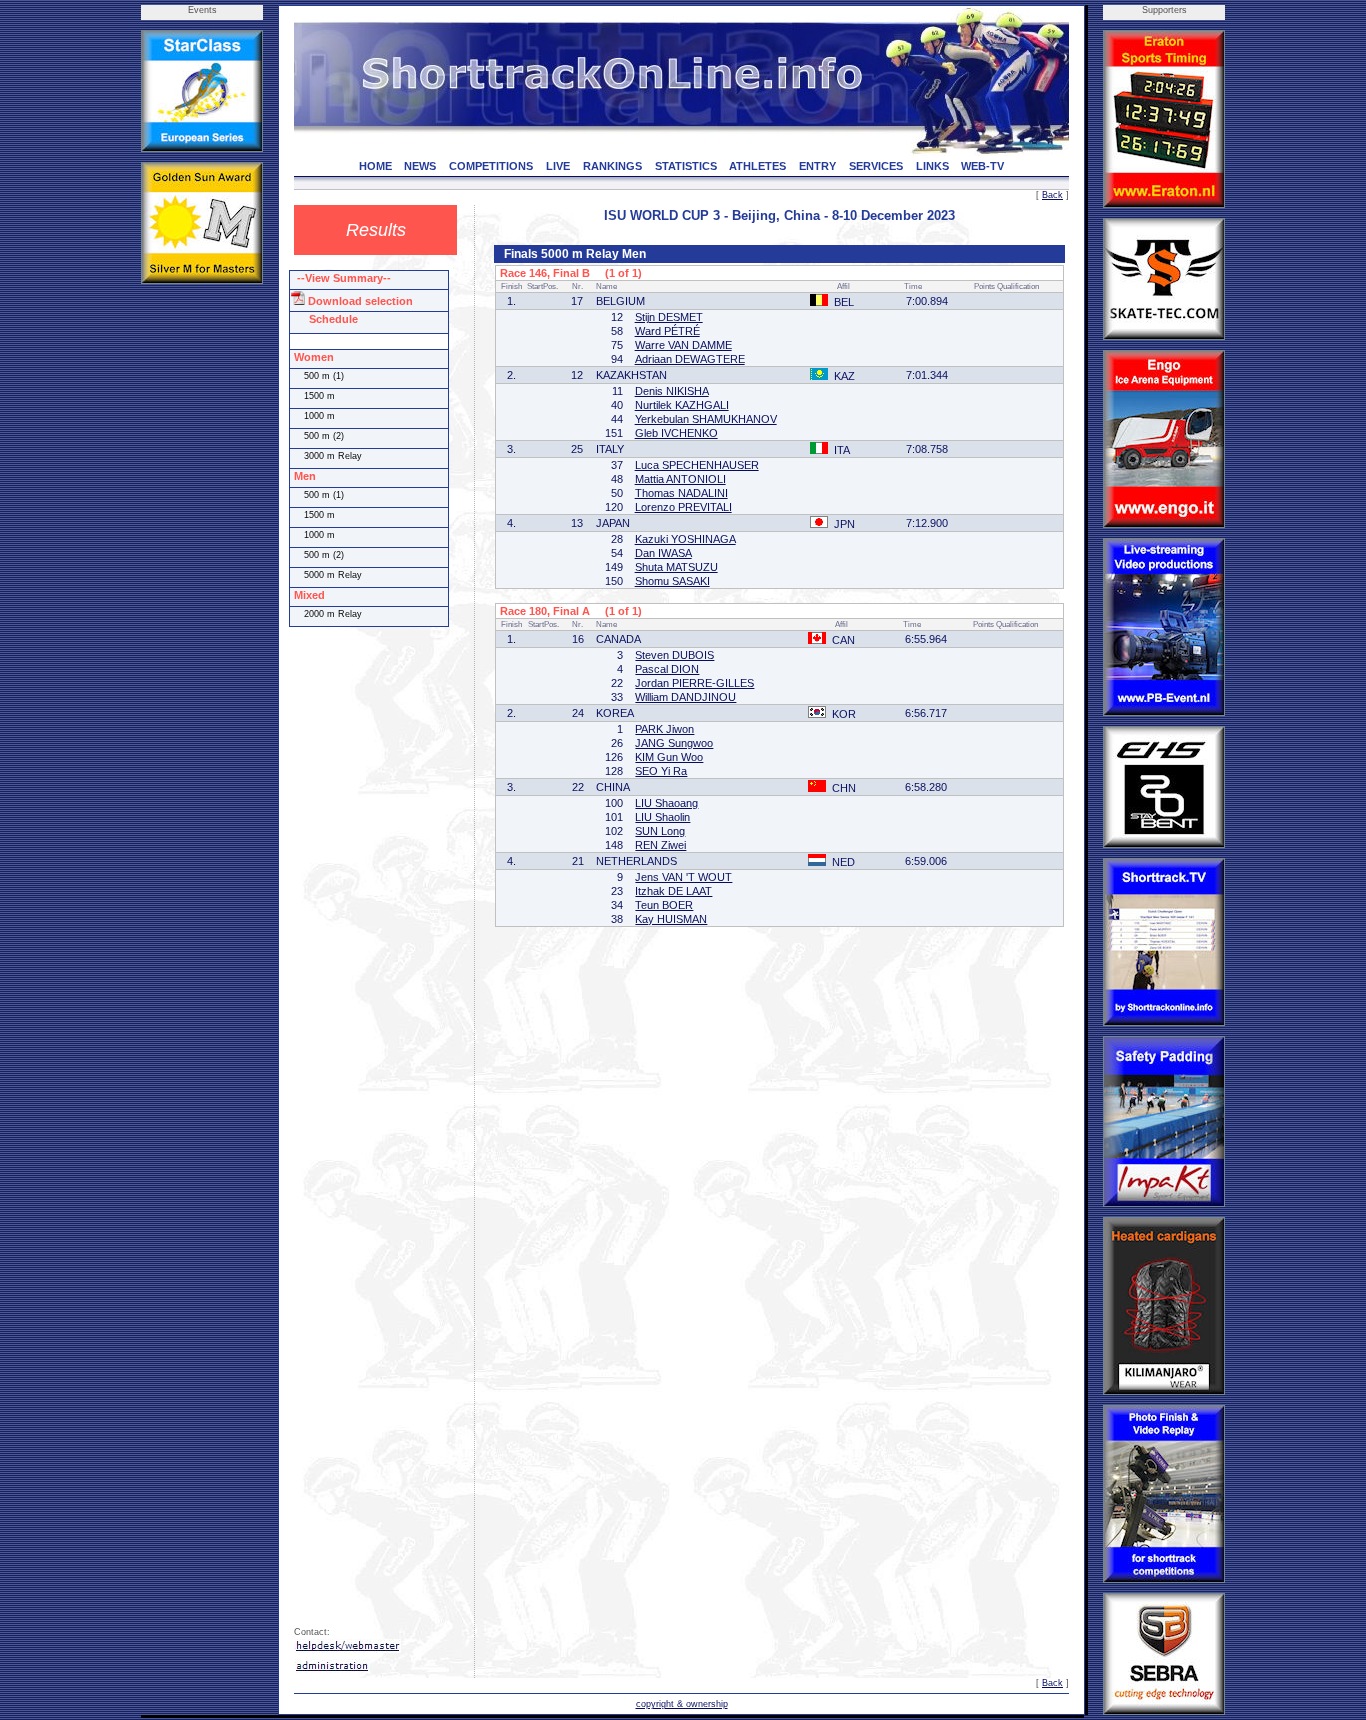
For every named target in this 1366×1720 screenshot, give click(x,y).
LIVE (558, 166)
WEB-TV (982, 166)
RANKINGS (612, 166)
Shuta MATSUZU (676, 567)
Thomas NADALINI (681, 493)
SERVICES (876, 166)
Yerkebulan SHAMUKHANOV (706, 419)
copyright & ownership (682, 1704)
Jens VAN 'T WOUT (683, 877)
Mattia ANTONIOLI (680, 479)
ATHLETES (757, 166)
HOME (375, 166)
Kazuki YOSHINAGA (685, 539)
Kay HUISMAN (671, 919)
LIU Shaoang (666, 803)
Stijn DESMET (669, 317)
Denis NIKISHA (672, 391)
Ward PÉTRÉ (667, 331)
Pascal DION (667, 669)
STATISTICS (686, 166)
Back (1052, 195)
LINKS (932, 166)
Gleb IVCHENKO (676, 433)
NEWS (420, 166)
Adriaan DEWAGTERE (690, 359)
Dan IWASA (663, 553)
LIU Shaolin (662, 817)
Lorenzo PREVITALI (683, 507)
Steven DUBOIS (674, 655)
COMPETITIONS (491, 166)
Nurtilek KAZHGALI (682, 405)
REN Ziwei (660, 845)
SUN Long (660, 831)
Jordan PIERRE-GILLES (694, 683)
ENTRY (817, 166)
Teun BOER (664, 905)
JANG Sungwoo (674, 743)
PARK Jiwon (664, 729)
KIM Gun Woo (669, 757)
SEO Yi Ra (661, 771)
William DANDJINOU (685, 697)
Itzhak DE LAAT (673, 891)
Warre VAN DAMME (683, 345)
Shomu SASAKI (672, 581)
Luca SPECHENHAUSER (697, 465)
